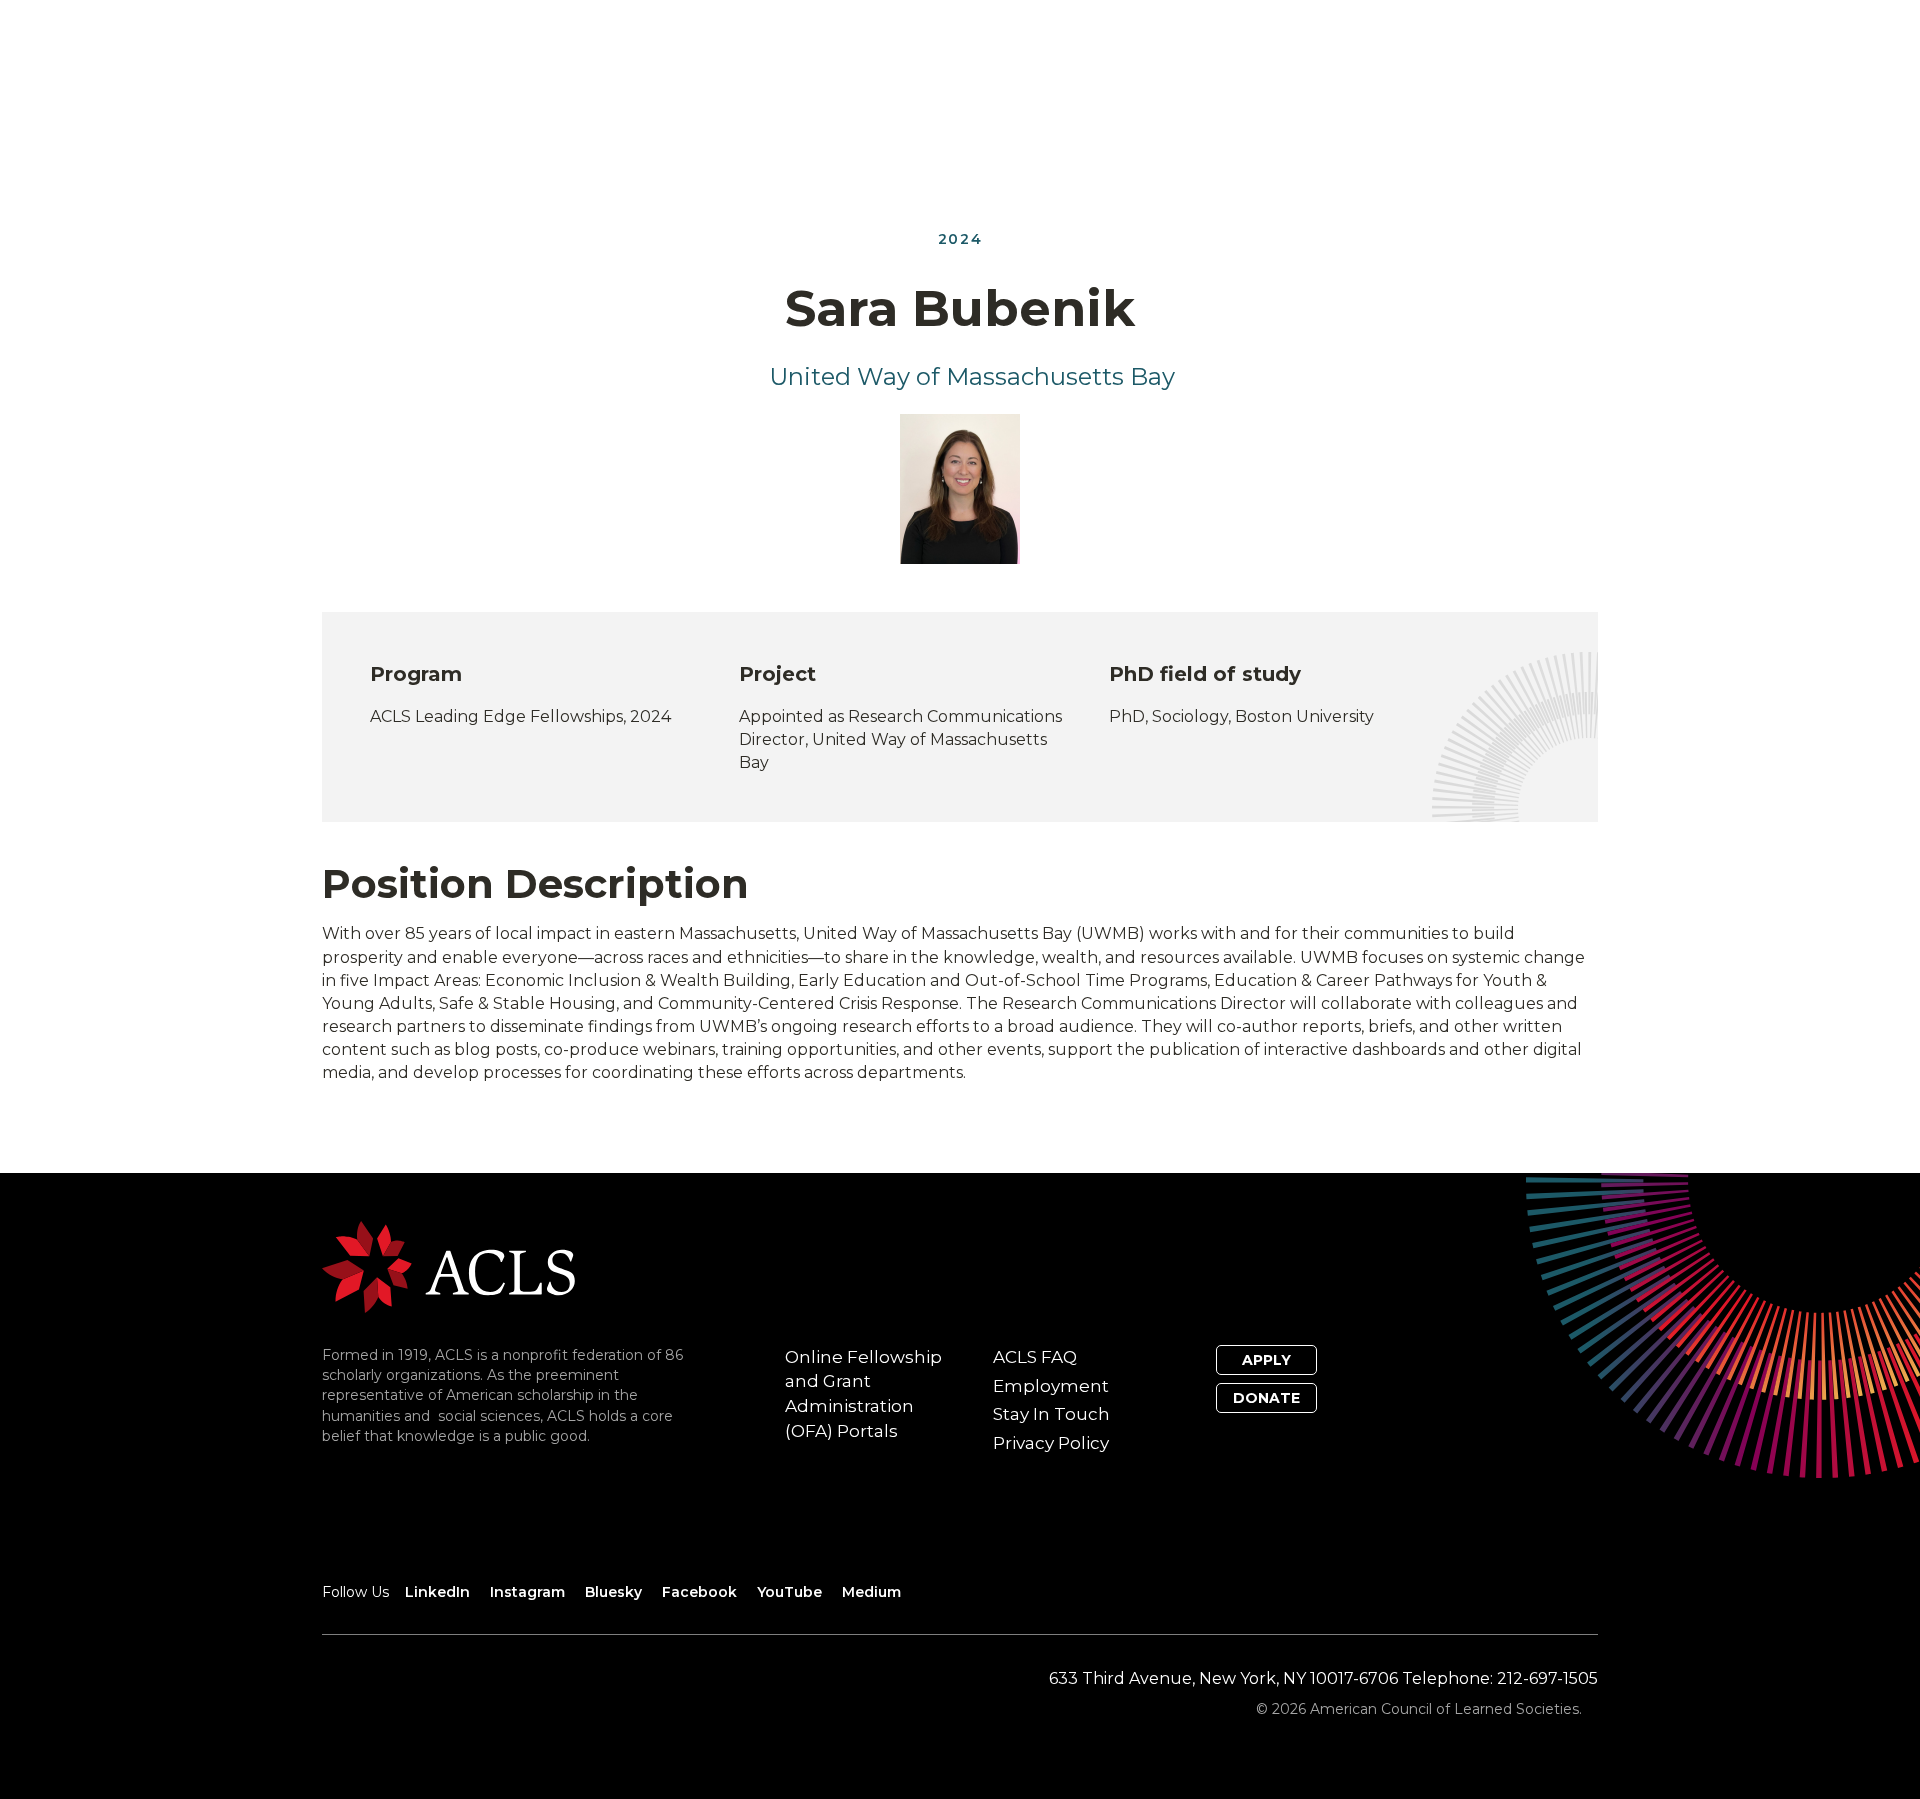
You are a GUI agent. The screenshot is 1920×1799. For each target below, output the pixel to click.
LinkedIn (437, 1592)
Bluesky (613, 1592)
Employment (1051, 1386)
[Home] (448, 1265)
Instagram (527, 1592)
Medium (871, 1592)
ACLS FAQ (1035, 1357)
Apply (1266, 1360)
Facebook (699, 1592)
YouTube (789, 1592)
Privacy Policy (1051, 1443)
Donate (1266, 1398)
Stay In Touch (1051, 1414)
